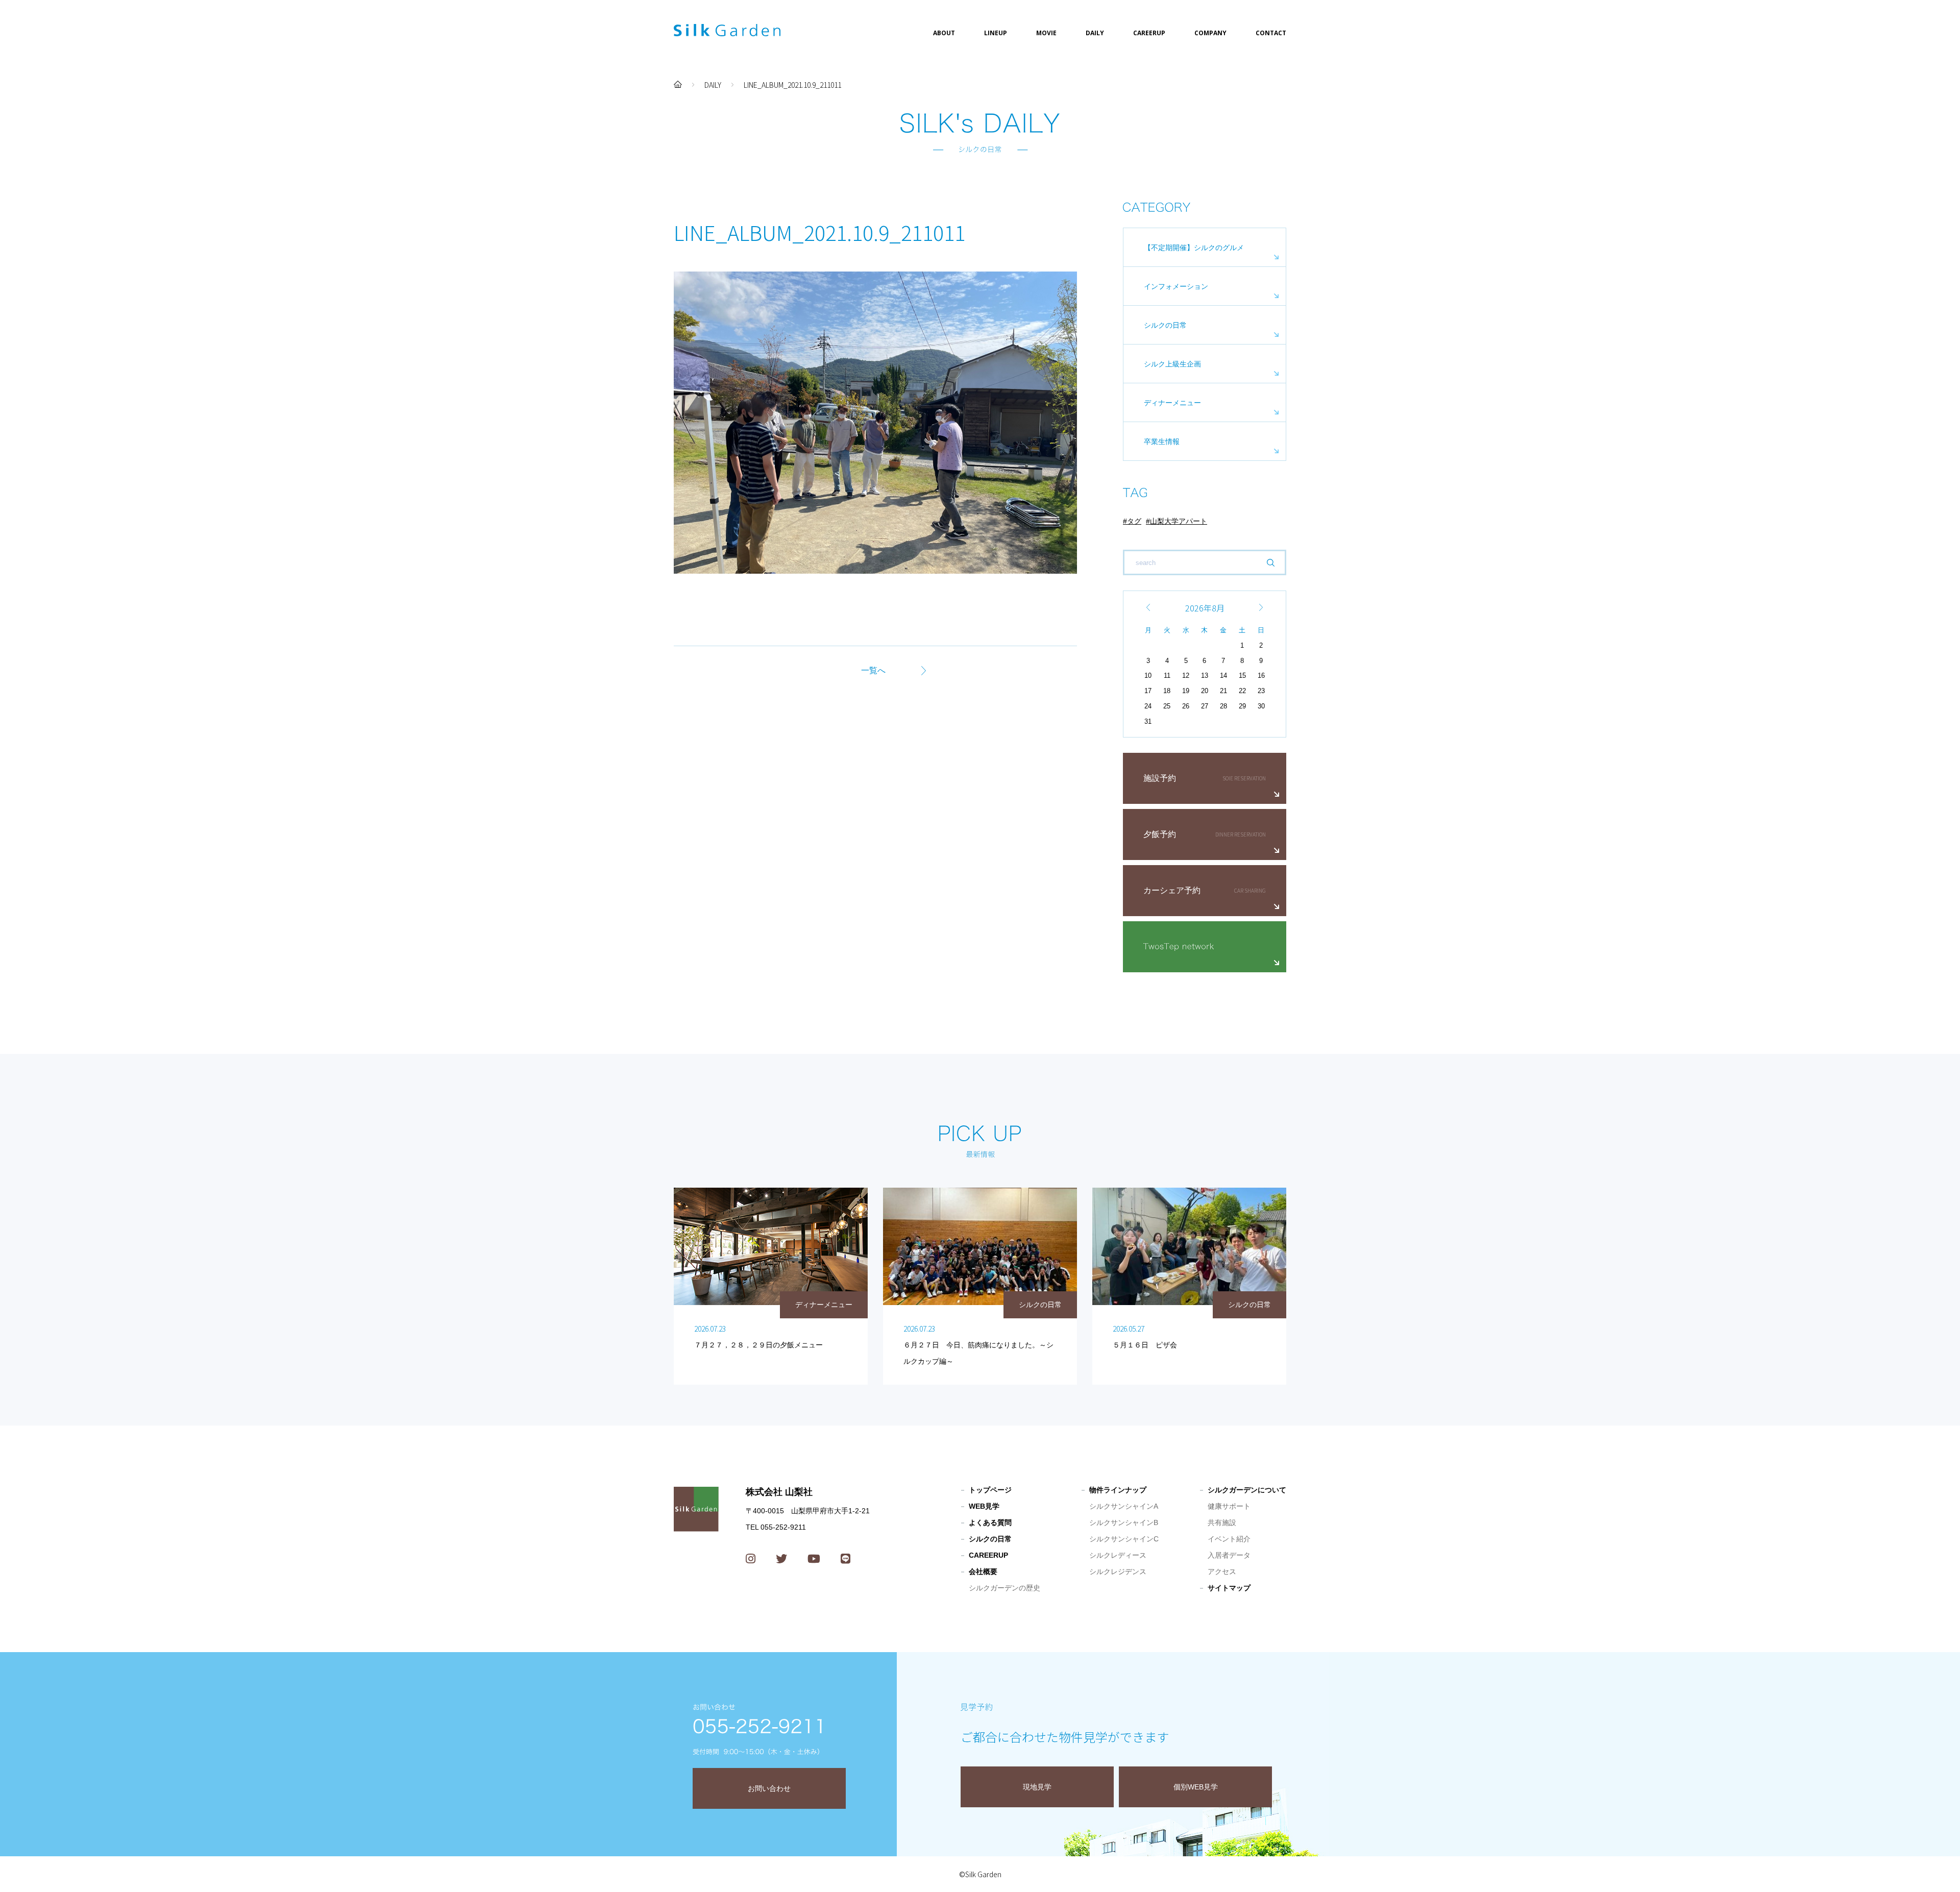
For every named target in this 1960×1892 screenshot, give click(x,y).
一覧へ (873, 670)
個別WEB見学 (1196, 1787)
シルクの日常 (1165, 325)
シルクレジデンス (1118, 1571)
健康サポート (1229, 1506)
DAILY (1095, 33)
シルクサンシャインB (1124, 1522)
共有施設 (1222, 1522)
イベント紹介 (1229, 1539)
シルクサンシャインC (1124, 1539)
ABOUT (944, 33)
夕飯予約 (1160, 834)
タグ (1134, 521)
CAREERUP (1149, 33)
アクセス (1222, 1571)
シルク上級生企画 (1172, 364)
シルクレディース (1118, 1555)
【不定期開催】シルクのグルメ (1194, 248)
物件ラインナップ (1118, 1490)
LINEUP (996, 33)
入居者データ (1229, 1555)
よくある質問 (990, 1522)
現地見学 (1037, 1787)
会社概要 (983, 1571)
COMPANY (1210, 33)
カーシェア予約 (1172, 890)
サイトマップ (1229, 1588)
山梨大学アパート (1179, 521)
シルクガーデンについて (1247, 1490)
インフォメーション (1176, 286)
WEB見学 (984, 1506)
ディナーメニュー (1172, 403)
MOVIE (1046, 33)
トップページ (990, 1490)
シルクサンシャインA (1124, 1506)
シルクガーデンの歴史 (1004, 1588)
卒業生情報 (1162, 441)
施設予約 (1160, 778)
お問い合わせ (769, 1788)
